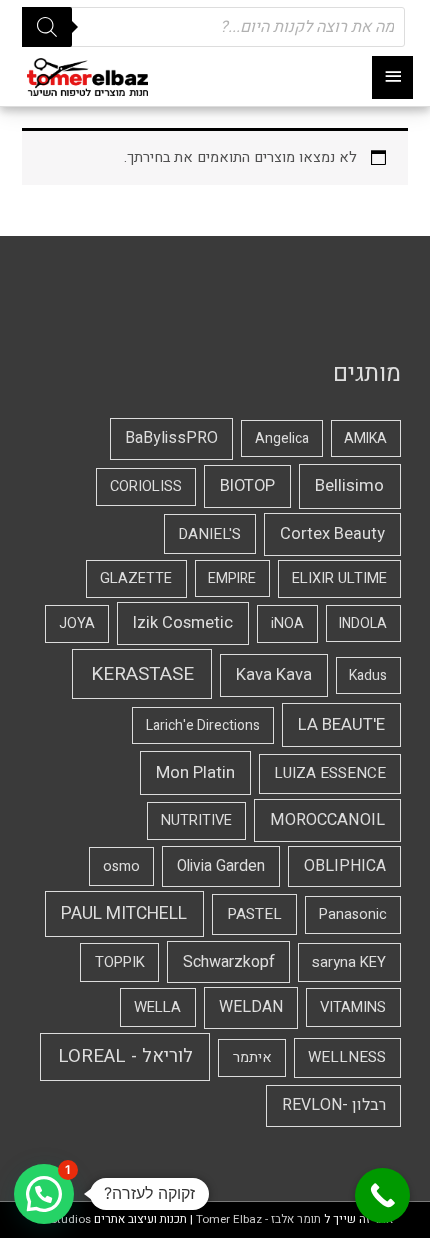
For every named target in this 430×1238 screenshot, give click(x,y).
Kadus (368, 675)
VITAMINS (353, 1007)
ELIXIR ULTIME (339, 578)
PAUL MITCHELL (124, 913)
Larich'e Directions (203, 725)
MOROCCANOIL (327, 820)
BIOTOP (247, 486)
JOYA (77, 623)
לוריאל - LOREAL (125, 1056)
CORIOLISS (146, 486)
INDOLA (363, 623)
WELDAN (251, 1007)
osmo (121, 866)
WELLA (157, 1007)
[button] (44, 1194)
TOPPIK (120, 962)
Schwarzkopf (229, 962)
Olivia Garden (221, 866)
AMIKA (365, 438)
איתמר (252, 1057)
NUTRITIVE (196, 820)
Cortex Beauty (332, 534)
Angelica (282, 438)
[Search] (47, 27)
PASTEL (254, 914)
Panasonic (353, 914)
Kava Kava (274, 675)
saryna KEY (349, 962)
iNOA (287, 623)
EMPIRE (232, 578)
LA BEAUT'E (341, 724)
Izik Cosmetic (183, 623)
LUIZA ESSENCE (330, 773)
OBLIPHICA (345, 866)
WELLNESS (347, 1057)
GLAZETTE (136, 578)
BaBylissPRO (171, 438)
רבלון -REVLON (334, 1105)
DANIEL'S (209, 534)
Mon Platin (195, 772)
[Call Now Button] (382, 1195)
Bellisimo (349, 485)
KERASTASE (142, 674)
